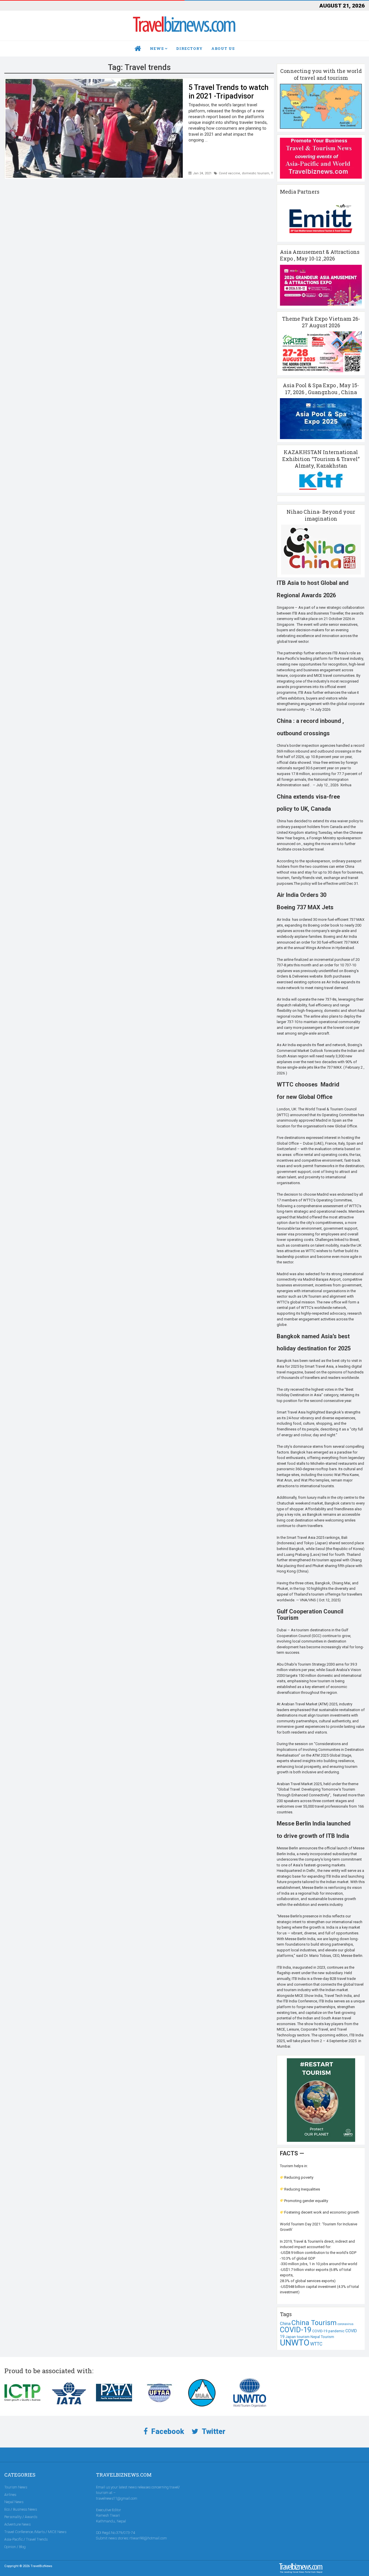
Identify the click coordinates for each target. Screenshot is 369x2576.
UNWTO (295, 2343)
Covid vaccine (229, 173)
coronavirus (346, 2324)
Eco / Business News (21, 2509)
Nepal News (14, 2502)
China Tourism (314, 2323)
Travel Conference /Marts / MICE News (35, 2532)
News (157, 48)
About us (223, 48)
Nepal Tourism (322, 2337)
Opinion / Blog (15, 2547)
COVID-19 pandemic (328, 2331)
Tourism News (16, 2487)
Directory (189, 48)
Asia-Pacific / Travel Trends (26, 2539)
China (285, 2324)
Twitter (213, 2432)
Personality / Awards (21, 2517)
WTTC (316, 2344)
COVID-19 (296, 2330)
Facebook (167, 2432)
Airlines (10, 2495)
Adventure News (17, 2524)
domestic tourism (256, 173)
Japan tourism (298, 2337)
